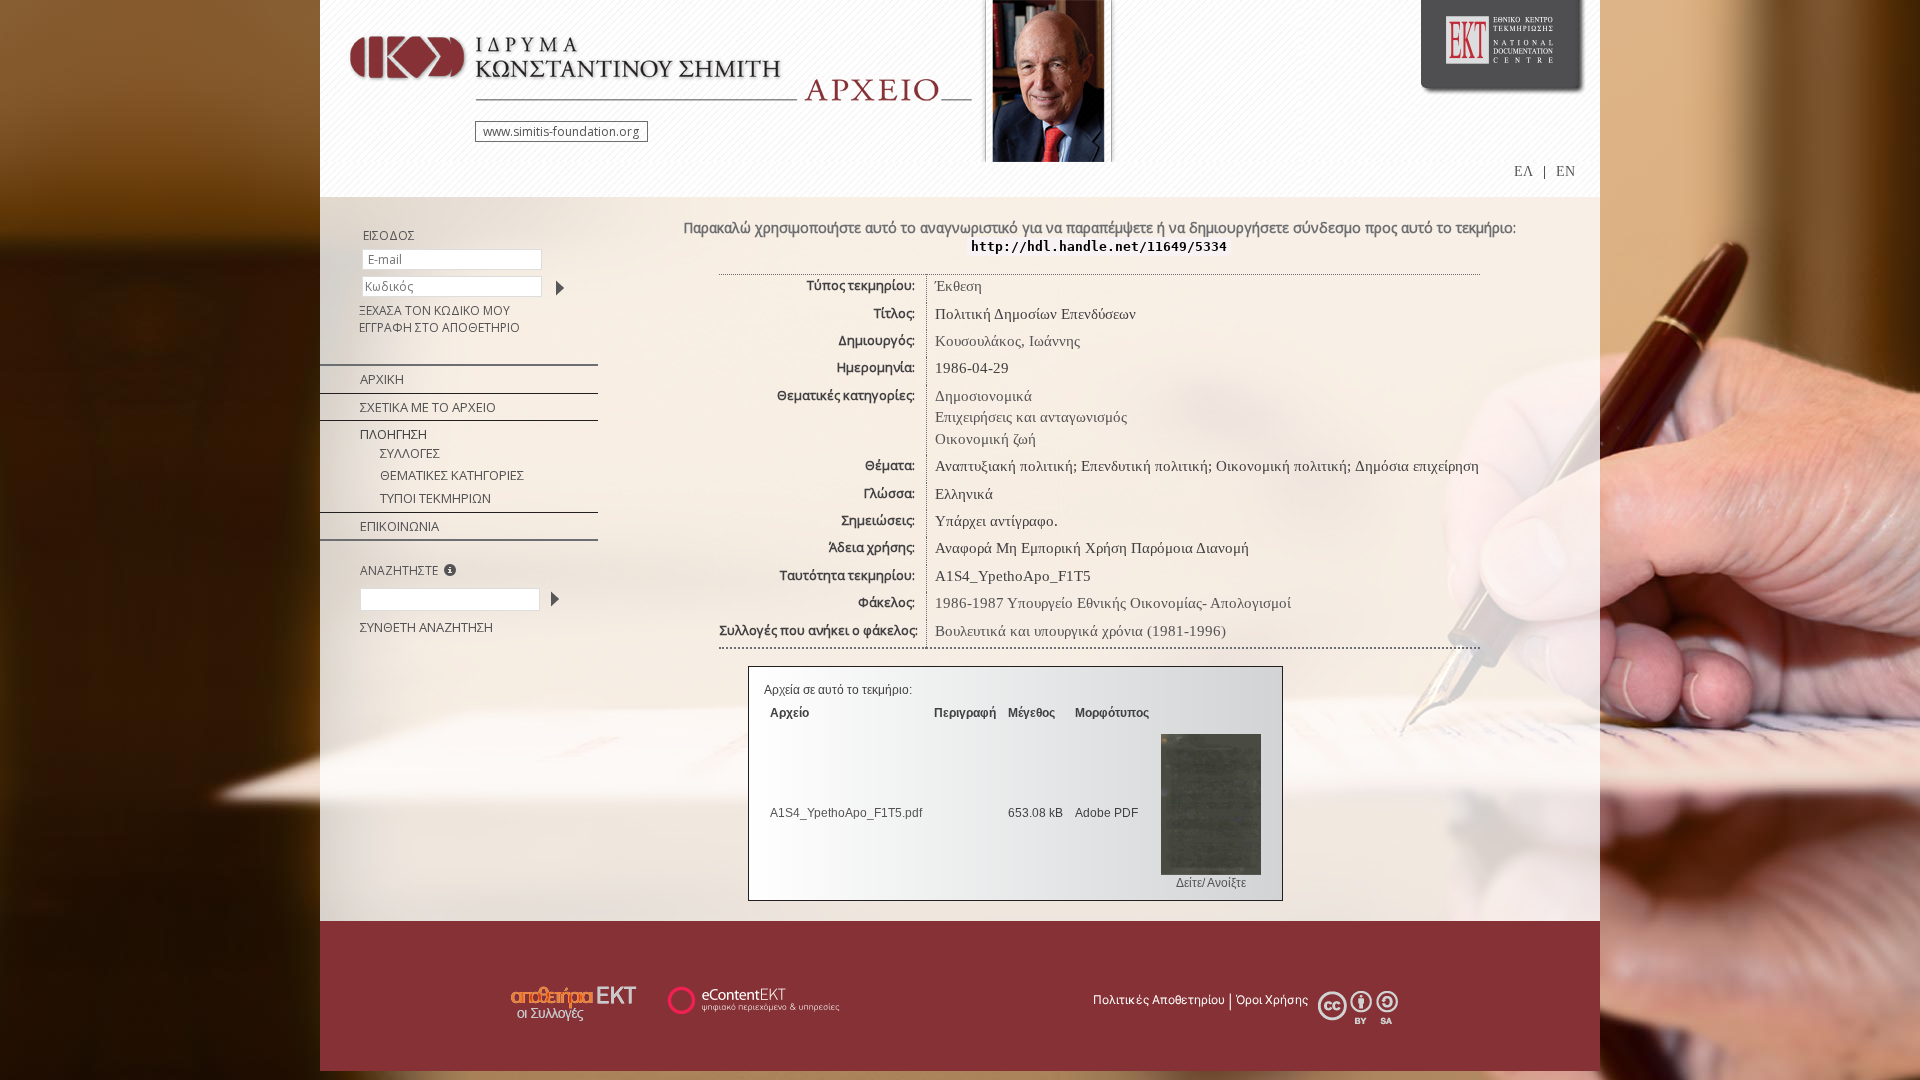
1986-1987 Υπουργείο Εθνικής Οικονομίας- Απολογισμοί (1113, 603)
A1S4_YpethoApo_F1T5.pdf (846, 813)
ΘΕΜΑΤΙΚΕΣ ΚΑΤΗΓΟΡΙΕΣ (452, 475)
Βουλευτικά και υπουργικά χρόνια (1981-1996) (1080, 631)
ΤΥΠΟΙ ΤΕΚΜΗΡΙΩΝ (435, 498)
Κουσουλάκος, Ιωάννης (1007, 341)
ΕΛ (1523, 171)
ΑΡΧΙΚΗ (382, 379)
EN (1565, 171)
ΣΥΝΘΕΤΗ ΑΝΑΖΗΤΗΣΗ (426, 627)
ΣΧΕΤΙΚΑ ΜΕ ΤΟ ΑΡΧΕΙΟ (428, 407)
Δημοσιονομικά (983, 396)
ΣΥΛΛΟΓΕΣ (410, 453)
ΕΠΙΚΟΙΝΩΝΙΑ (399, 526)
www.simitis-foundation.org (561, 131)
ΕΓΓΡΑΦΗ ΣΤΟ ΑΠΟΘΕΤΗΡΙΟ (439, 327)
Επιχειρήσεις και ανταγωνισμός (1031, 417)
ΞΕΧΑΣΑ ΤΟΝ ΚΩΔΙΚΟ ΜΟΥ (434, 310)
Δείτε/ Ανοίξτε (1211, 883)
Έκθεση (958, 286)
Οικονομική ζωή (985, 439)
